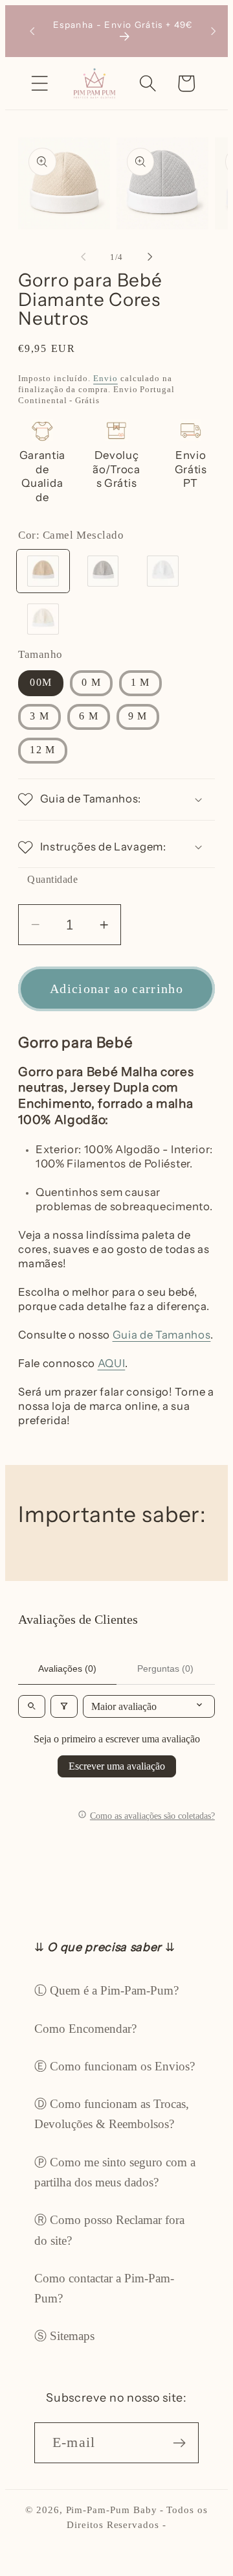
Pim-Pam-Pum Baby (112, 2510)
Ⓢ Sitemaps (64, 2336)
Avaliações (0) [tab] (67, 1669)
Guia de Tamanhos (162, 1335)
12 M (42, 750)
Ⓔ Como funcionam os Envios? (115, 2066)
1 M (140, 682)
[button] (40, 83)
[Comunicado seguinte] (214, 31)
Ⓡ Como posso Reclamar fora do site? (109, 2230)
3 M (39, 716)
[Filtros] (64, 1706)
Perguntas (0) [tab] (165, 1669)
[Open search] (32, 1706)
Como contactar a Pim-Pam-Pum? (104, 2288)
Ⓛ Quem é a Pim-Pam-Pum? (106, 1990)
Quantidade (52, 879)
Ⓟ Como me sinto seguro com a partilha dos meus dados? (115, 2172)
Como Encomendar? (85, 2029)
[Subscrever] (179, 2442)
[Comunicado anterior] (32, 31)
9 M (138, 716)
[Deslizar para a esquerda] (83, 257)
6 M (89, 716)
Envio (105, 378)
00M (41, 682)
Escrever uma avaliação (117, 1766)
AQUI (112, 1363)
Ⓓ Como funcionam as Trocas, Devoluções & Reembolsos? (112, 2114)
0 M (91, 682)
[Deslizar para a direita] (150, 257)
